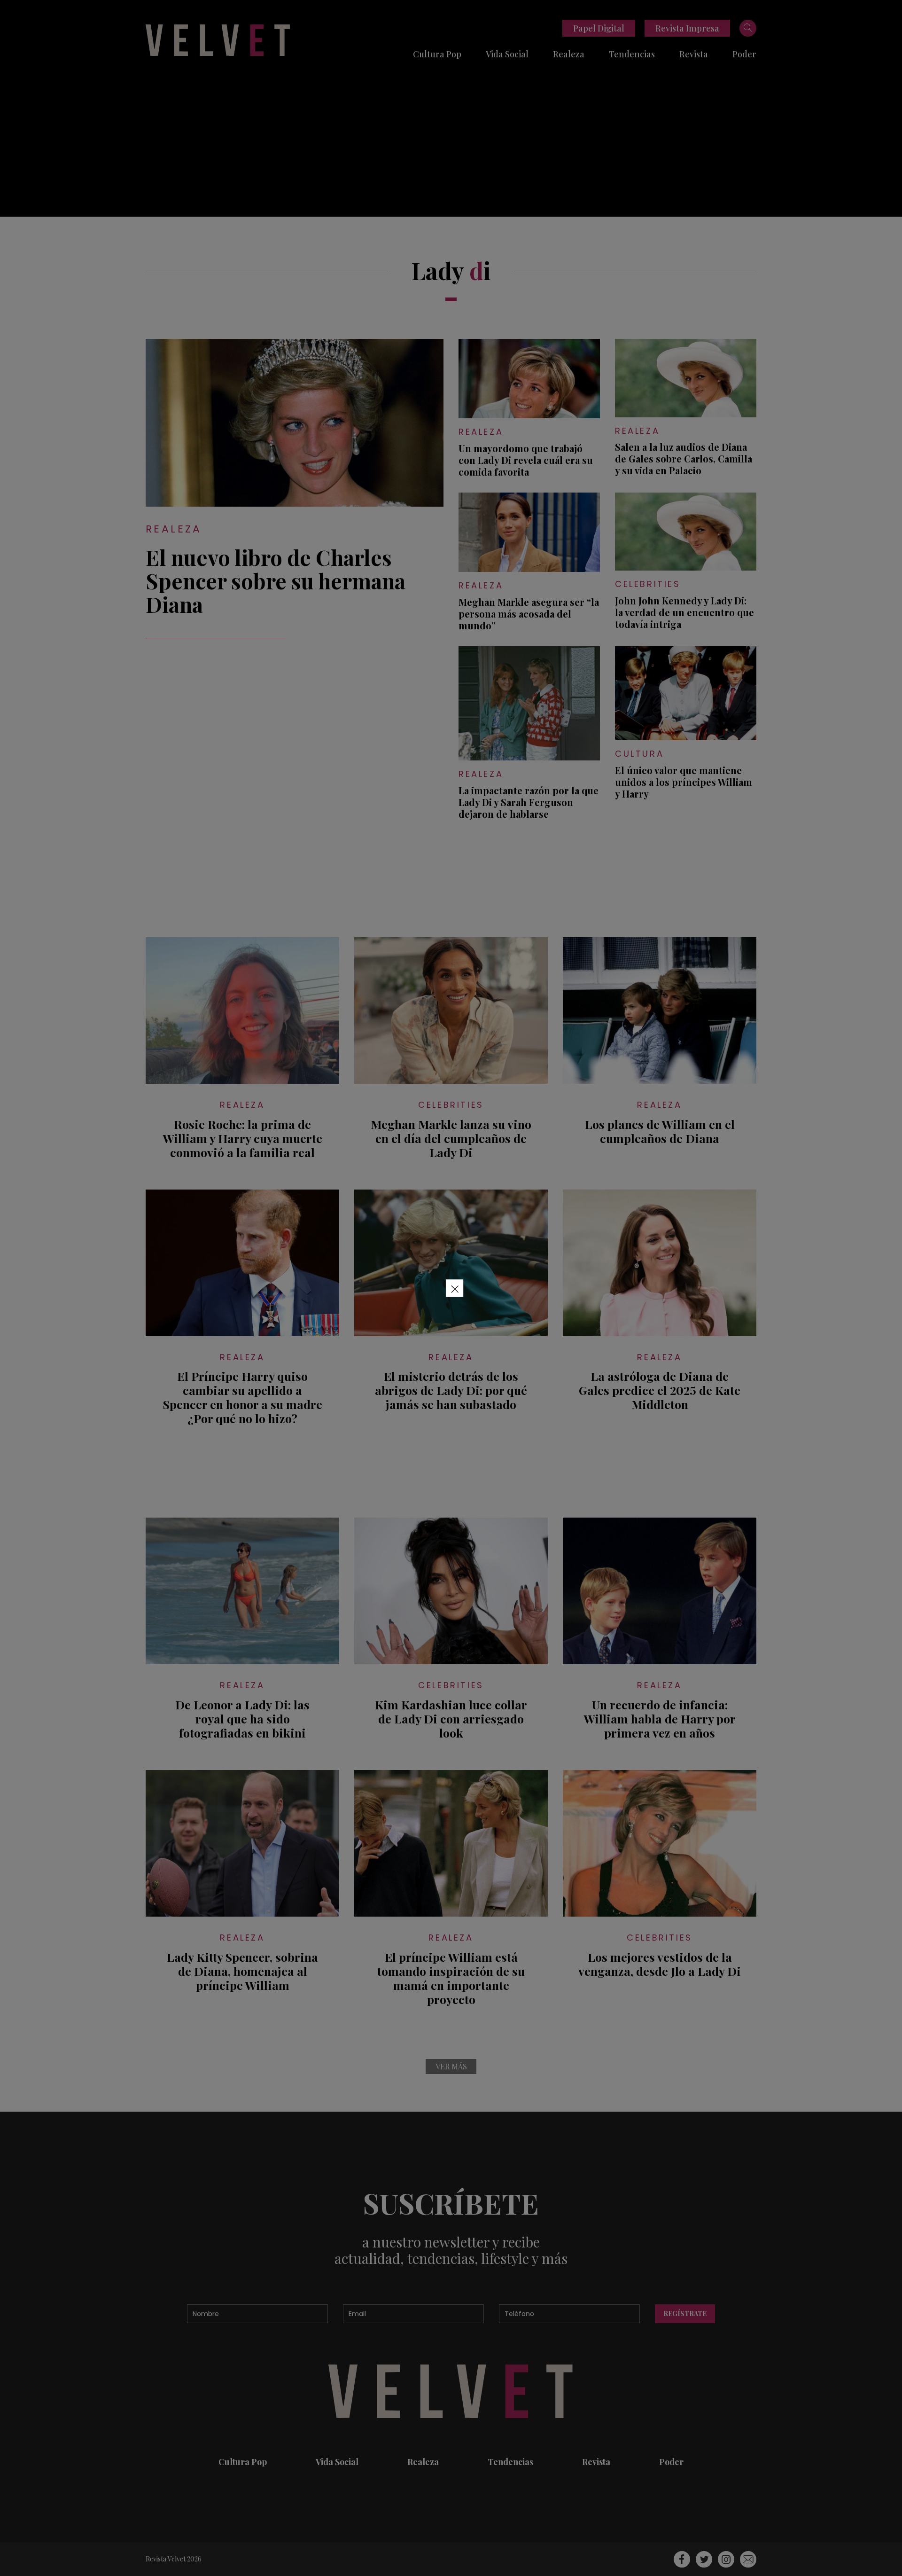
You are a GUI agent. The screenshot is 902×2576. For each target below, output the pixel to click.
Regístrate (685, 2314)
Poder (744, 54)
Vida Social (507, 54)
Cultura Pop (437, 54)
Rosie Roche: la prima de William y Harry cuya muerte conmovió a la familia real (243, 1138)
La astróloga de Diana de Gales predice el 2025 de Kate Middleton (660, 1390)
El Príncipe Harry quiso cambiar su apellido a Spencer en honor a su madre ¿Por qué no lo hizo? (243, 1397)
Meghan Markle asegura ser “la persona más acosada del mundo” (529, 614)
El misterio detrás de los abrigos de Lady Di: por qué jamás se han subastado (451, 1390)
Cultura (639, 754)
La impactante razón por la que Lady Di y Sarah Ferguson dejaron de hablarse (529, 802)
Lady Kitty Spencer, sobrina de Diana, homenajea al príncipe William (242, 1971)
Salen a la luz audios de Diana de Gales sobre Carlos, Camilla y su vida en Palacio (684, 458)
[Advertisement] (451, 151)
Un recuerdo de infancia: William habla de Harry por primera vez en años (660, 1719)
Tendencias (632, 54)
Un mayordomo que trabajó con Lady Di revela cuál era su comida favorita (526, 460)
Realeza (569, 54)
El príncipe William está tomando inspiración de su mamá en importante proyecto (451, 1978)
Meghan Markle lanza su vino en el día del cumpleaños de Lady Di (451, 1138)
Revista (694, 54)
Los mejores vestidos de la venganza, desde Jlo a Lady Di (660, 1964)
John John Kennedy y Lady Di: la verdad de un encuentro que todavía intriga (684, 612)
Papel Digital (599, 28)
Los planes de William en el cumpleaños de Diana (660, 1131)
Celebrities (648, 584)
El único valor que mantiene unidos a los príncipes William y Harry (684, 782)
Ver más (451, 2066)
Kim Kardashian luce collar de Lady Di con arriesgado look (451, 1719)
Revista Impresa (687, 28)
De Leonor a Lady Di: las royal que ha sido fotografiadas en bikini (242, 1719)
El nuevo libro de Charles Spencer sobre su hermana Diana (276, 580)
